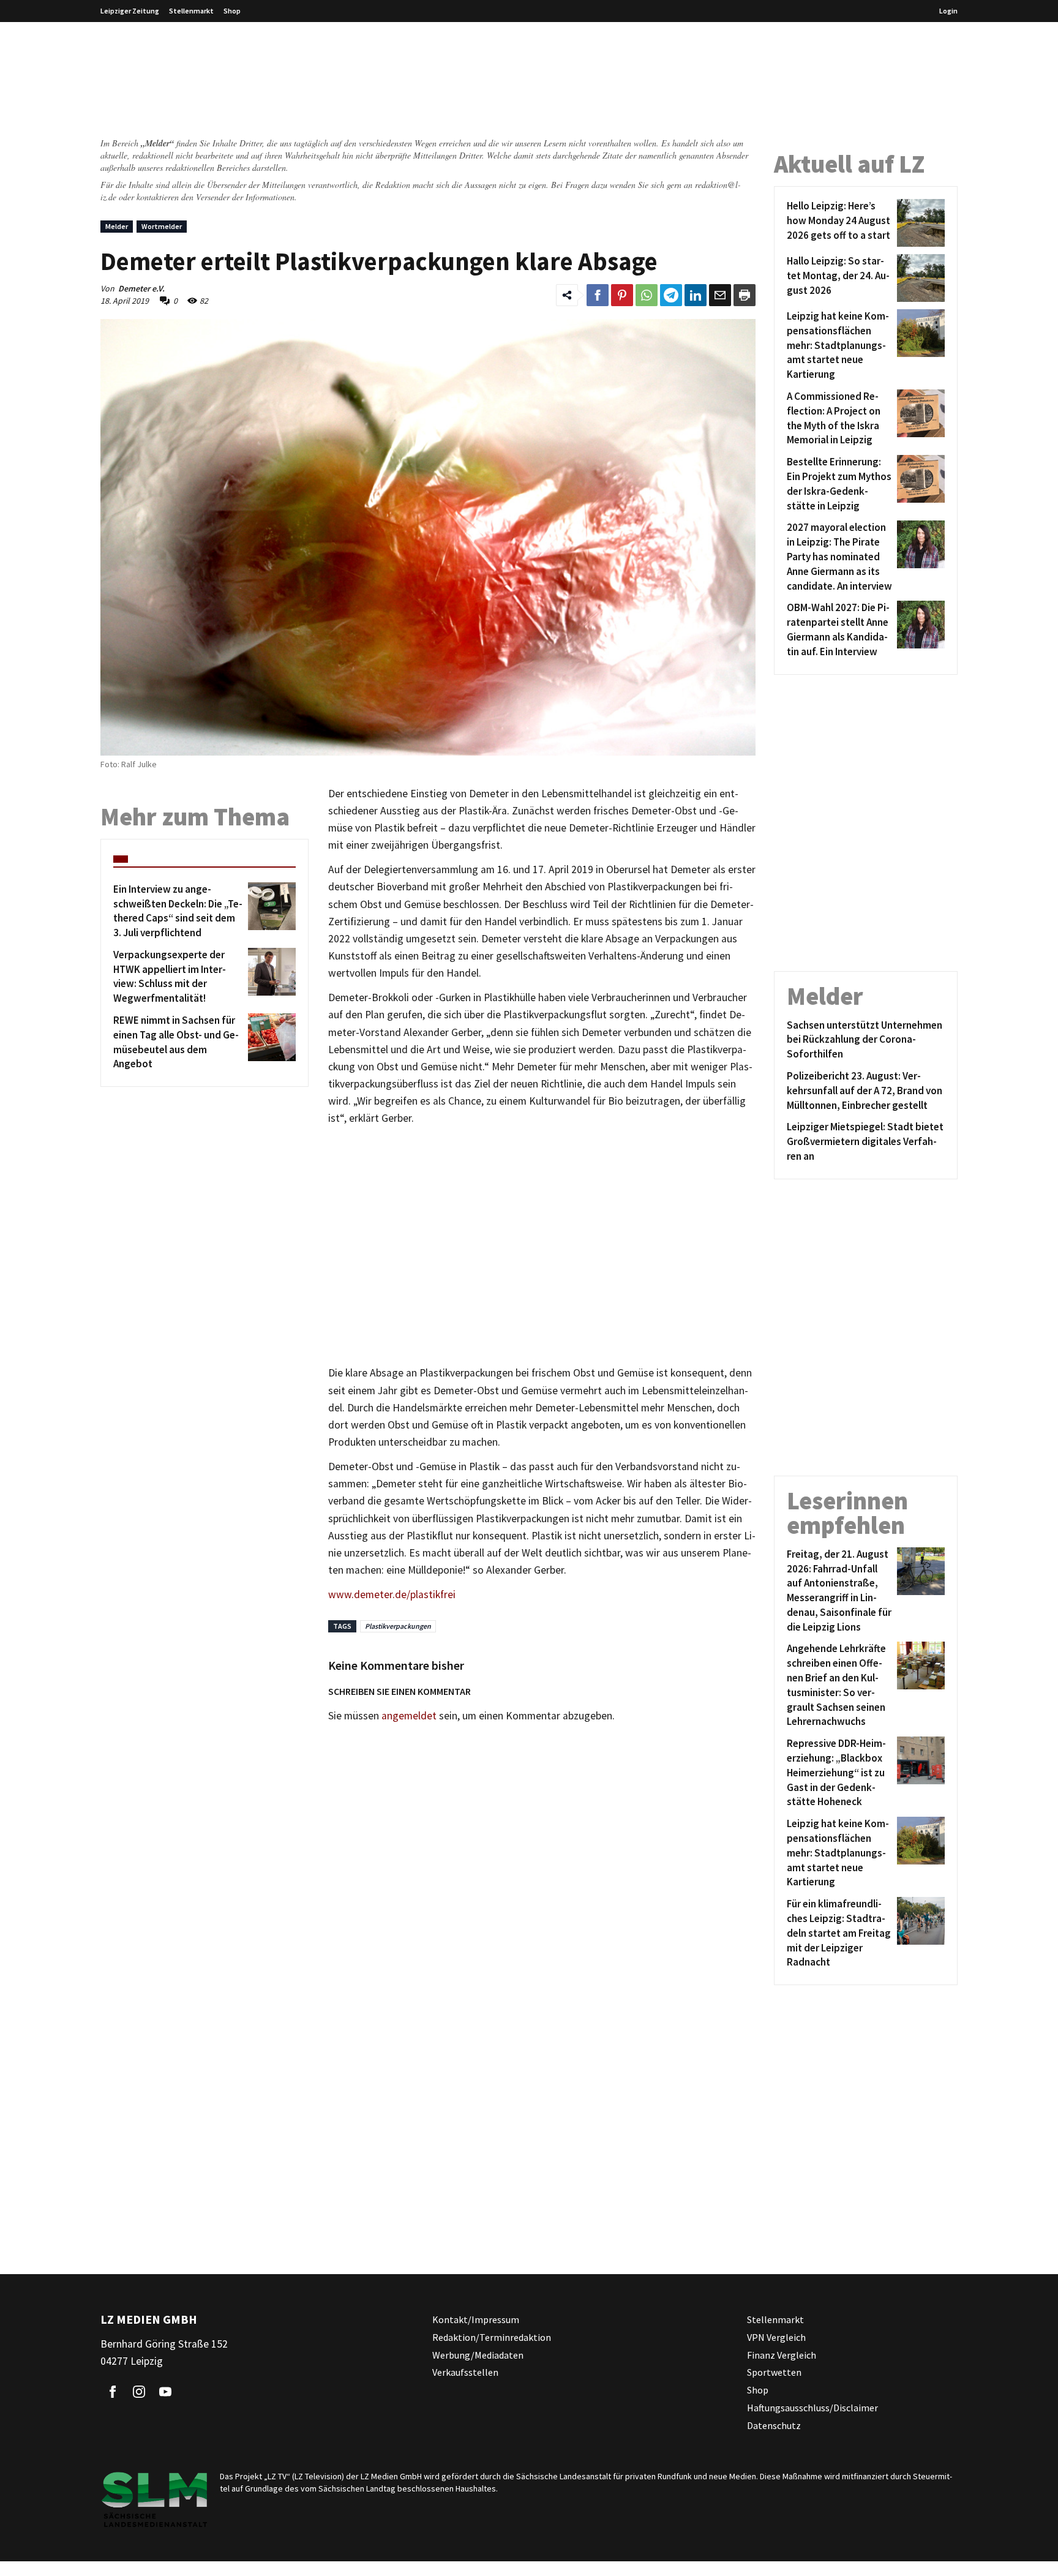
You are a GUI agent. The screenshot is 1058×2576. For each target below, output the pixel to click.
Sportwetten (774, 2373)
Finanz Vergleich (782, 2355)
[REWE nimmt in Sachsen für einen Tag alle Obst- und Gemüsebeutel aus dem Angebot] (270, 1042)
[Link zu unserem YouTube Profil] (165, 2392)
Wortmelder (162, 226)
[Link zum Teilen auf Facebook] (598, 295)
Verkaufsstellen (465, 2373)
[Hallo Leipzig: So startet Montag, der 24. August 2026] (919, 278)
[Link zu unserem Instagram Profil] (139, 2392)
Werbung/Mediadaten (478, 2355)
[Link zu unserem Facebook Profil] (113, 2392)
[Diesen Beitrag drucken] (745, 295)
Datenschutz (774, 2425)
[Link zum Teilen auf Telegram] (671, 295)
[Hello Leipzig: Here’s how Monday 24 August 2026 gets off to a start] (919, 223)
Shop (232, 11)
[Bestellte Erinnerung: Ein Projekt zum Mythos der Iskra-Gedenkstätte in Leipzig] (919, 484)
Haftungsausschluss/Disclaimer (812, 2408)
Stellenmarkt (191, 11)
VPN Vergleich (776, 2337)
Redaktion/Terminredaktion (492, 2337)
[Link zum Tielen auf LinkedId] (696, 295)
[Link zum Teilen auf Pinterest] (622, 295)
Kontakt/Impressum (476, 2319)
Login (948, 11)
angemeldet (409, 1716)
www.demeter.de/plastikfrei (392, 1594)
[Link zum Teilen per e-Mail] (720, 295)
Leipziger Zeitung (130, 11)
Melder (117, 226)
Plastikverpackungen (398, 1626)
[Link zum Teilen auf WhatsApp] (647, 295)
